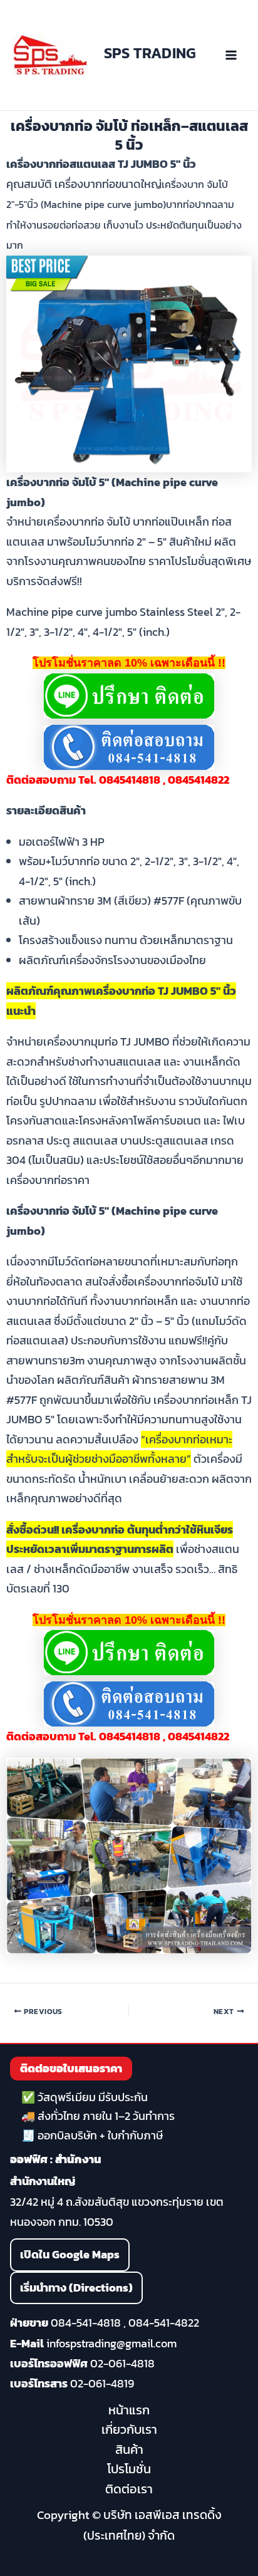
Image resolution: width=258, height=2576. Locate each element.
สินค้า (129, 2449)
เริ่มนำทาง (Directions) (76, 2288)
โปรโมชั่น (129, 2469)
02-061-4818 (122, 2363)
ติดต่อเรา (129, 2489)
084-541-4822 (164, 2323)
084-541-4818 (86, 2323)
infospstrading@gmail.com (111, 2343)
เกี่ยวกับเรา (129, 2429)
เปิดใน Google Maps (70, 2254)
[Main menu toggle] (231, 55)
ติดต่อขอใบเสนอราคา (71, 2068)
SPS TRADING (150, 53)
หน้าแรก (129, 2410)
